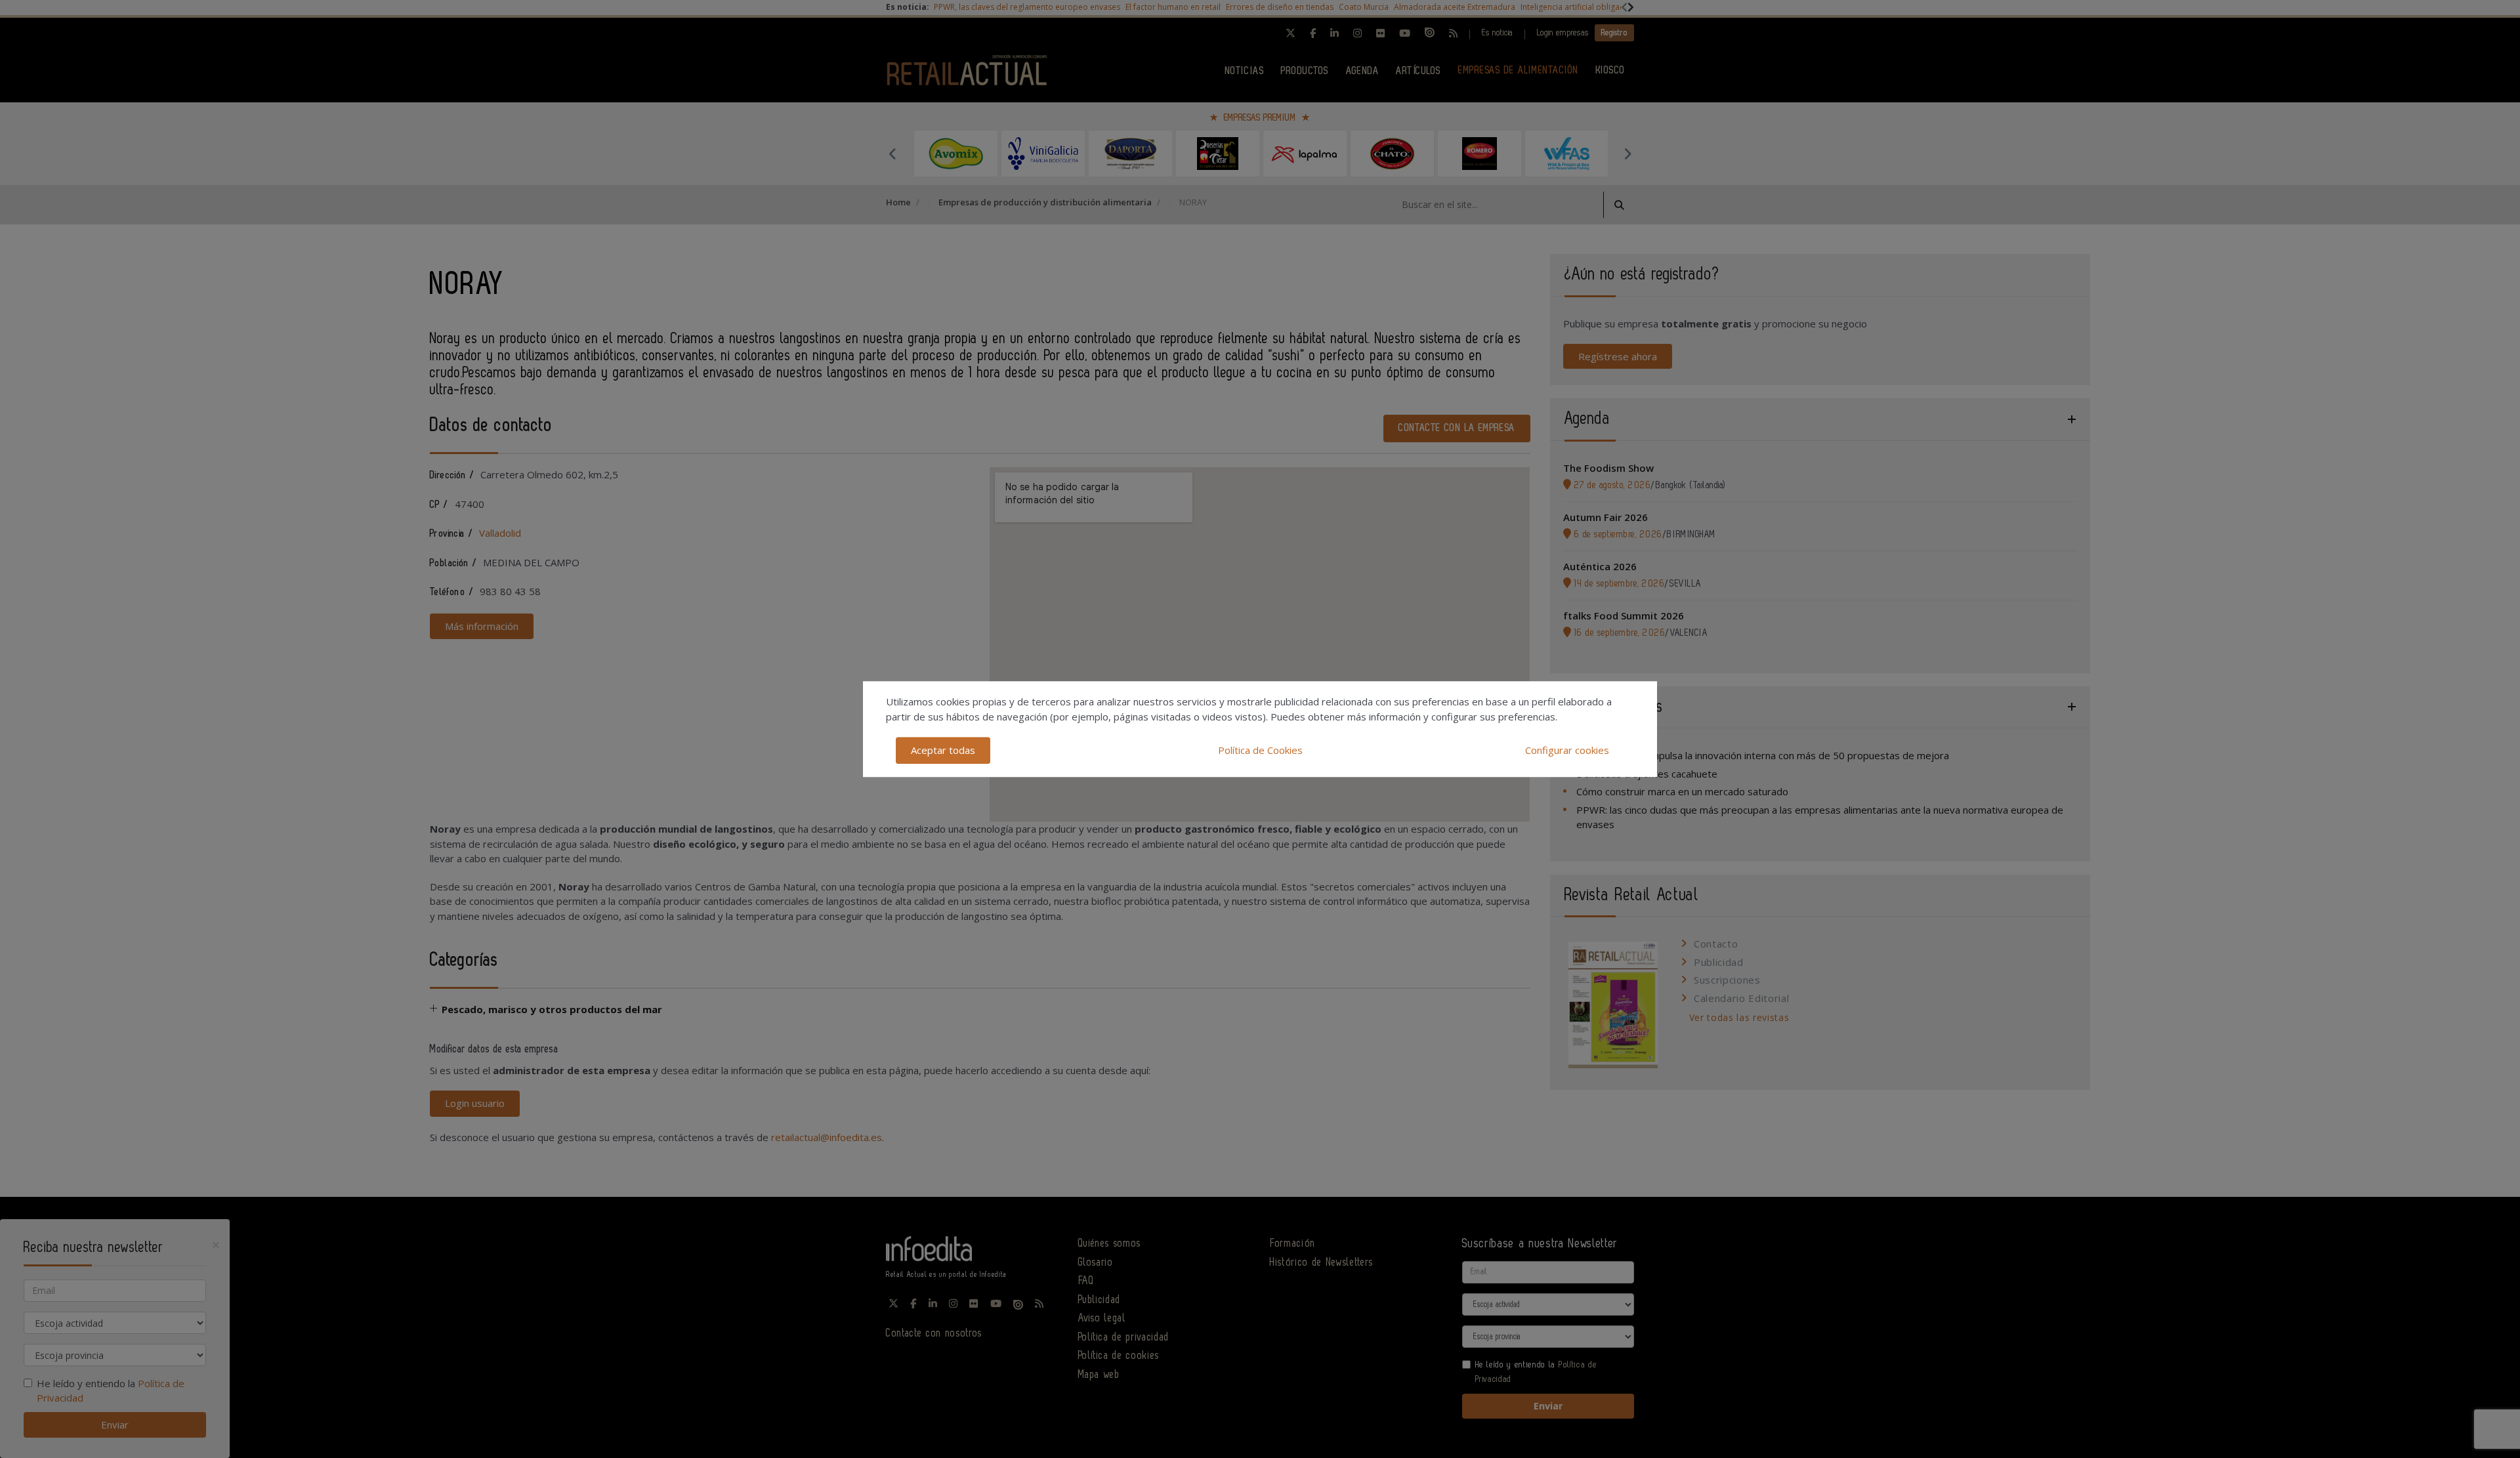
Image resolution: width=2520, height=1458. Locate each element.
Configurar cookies (1567, 750)
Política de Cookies (1260, 750)
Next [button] (1627, 154)
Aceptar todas (943, 750)
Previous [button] (892, 154)
